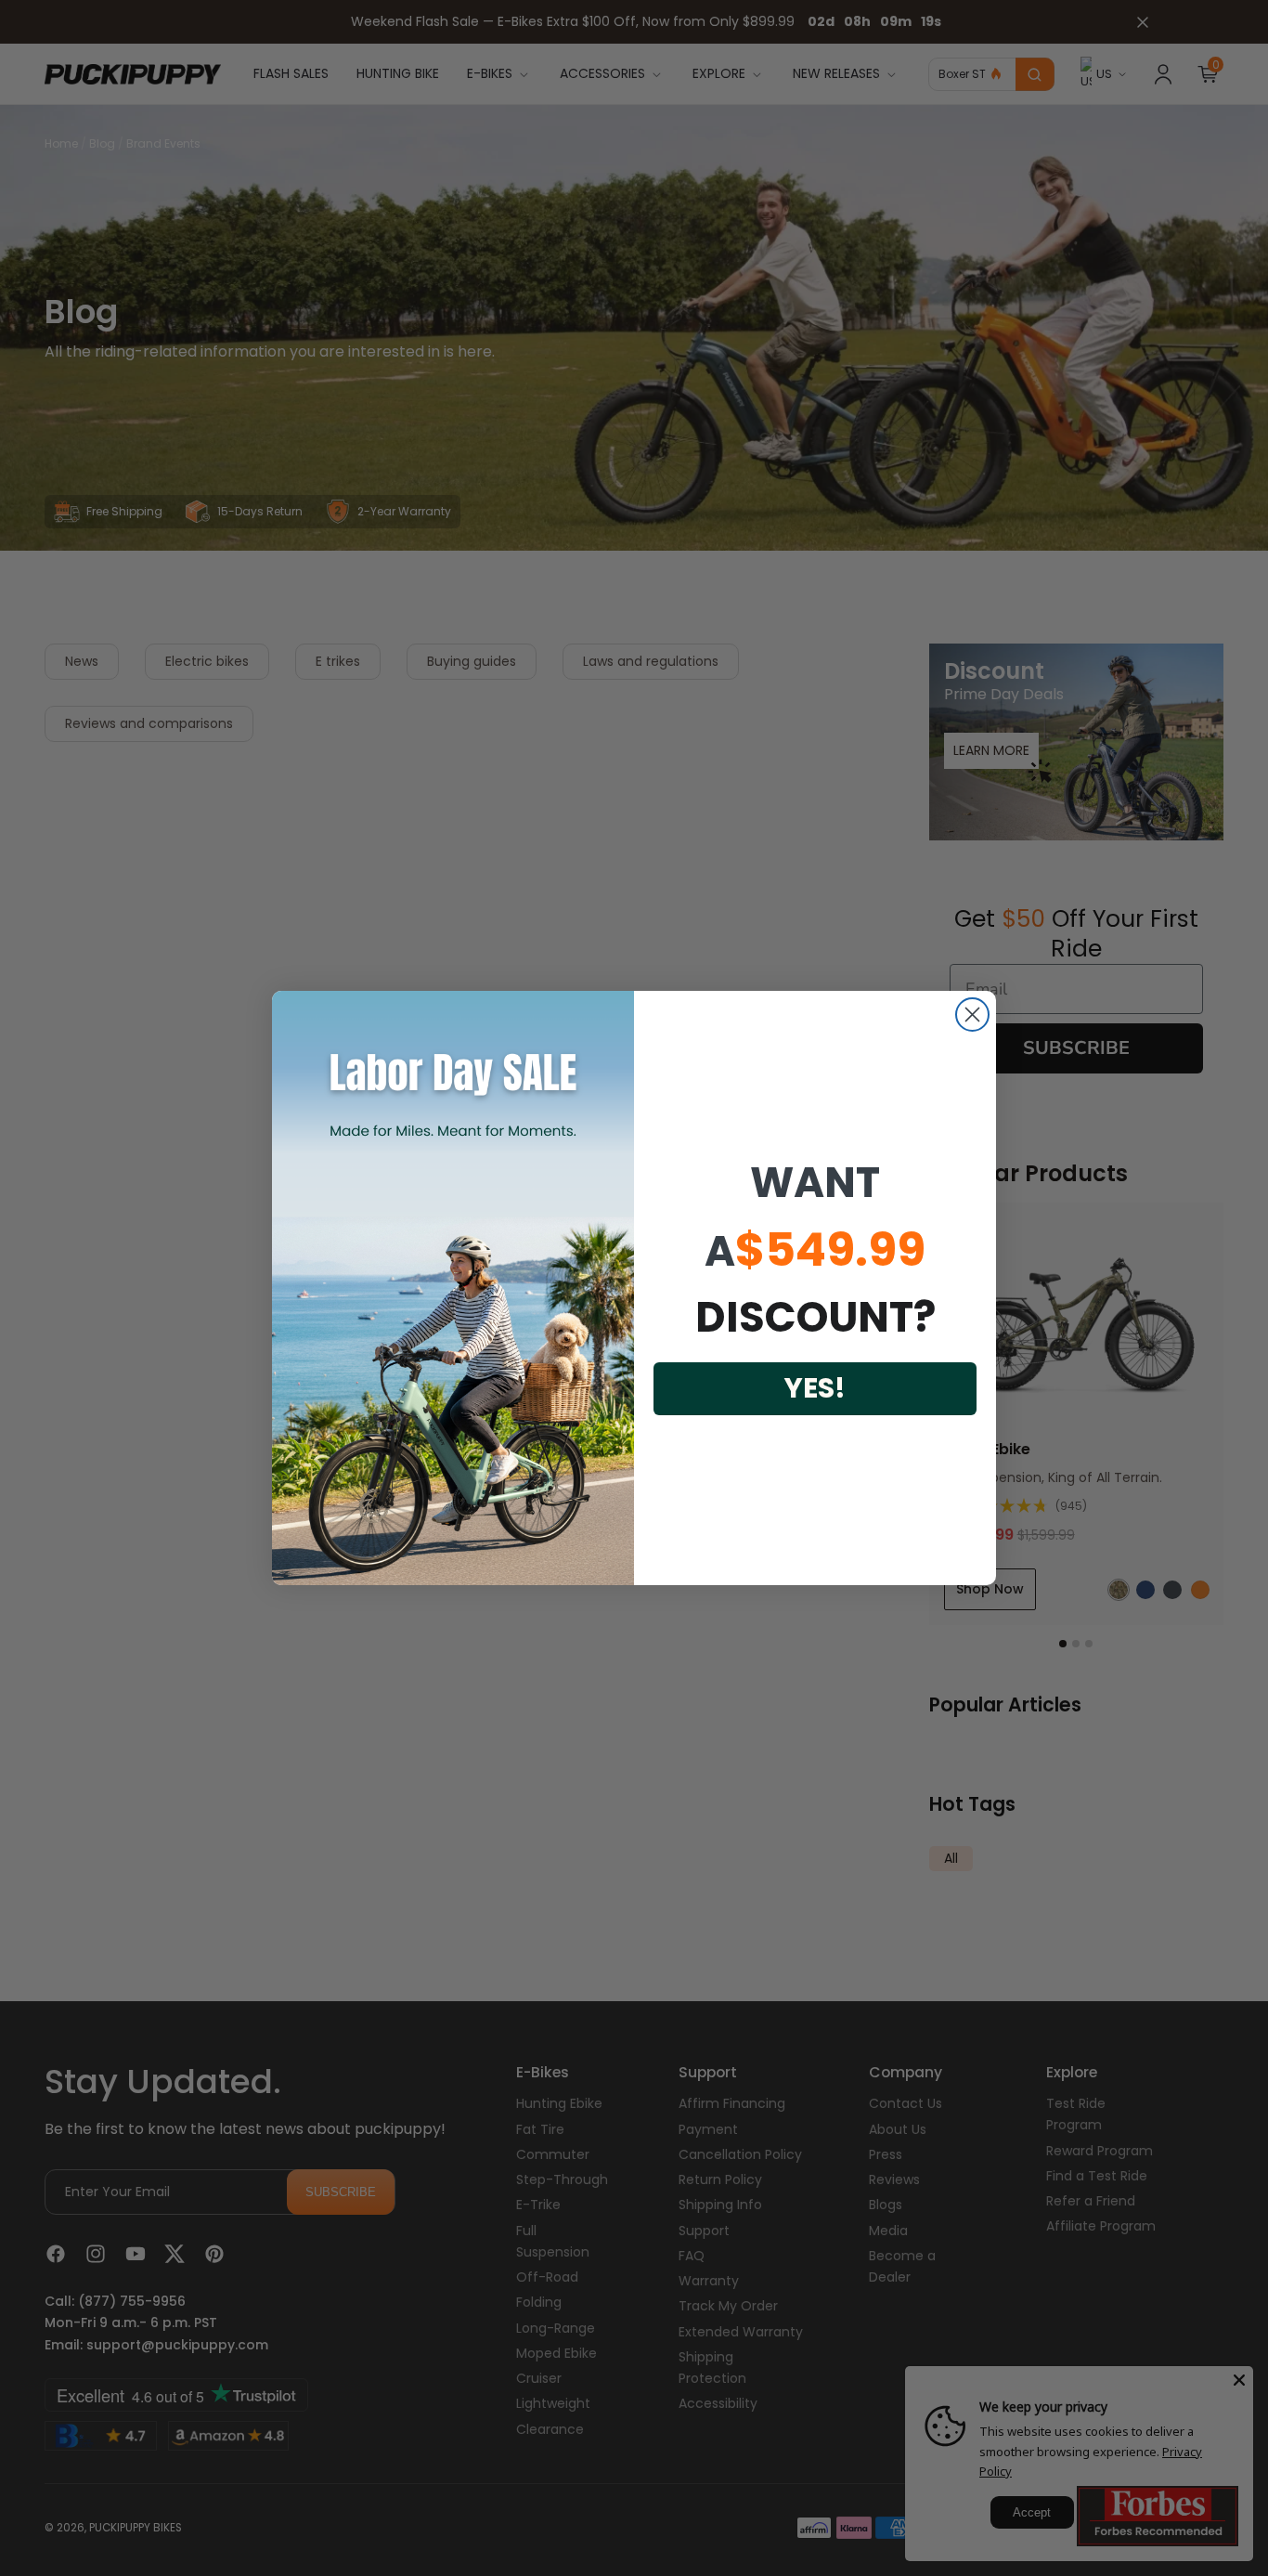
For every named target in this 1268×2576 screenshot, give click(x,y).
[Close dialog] (972, 1015)
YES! (815, 1388)
